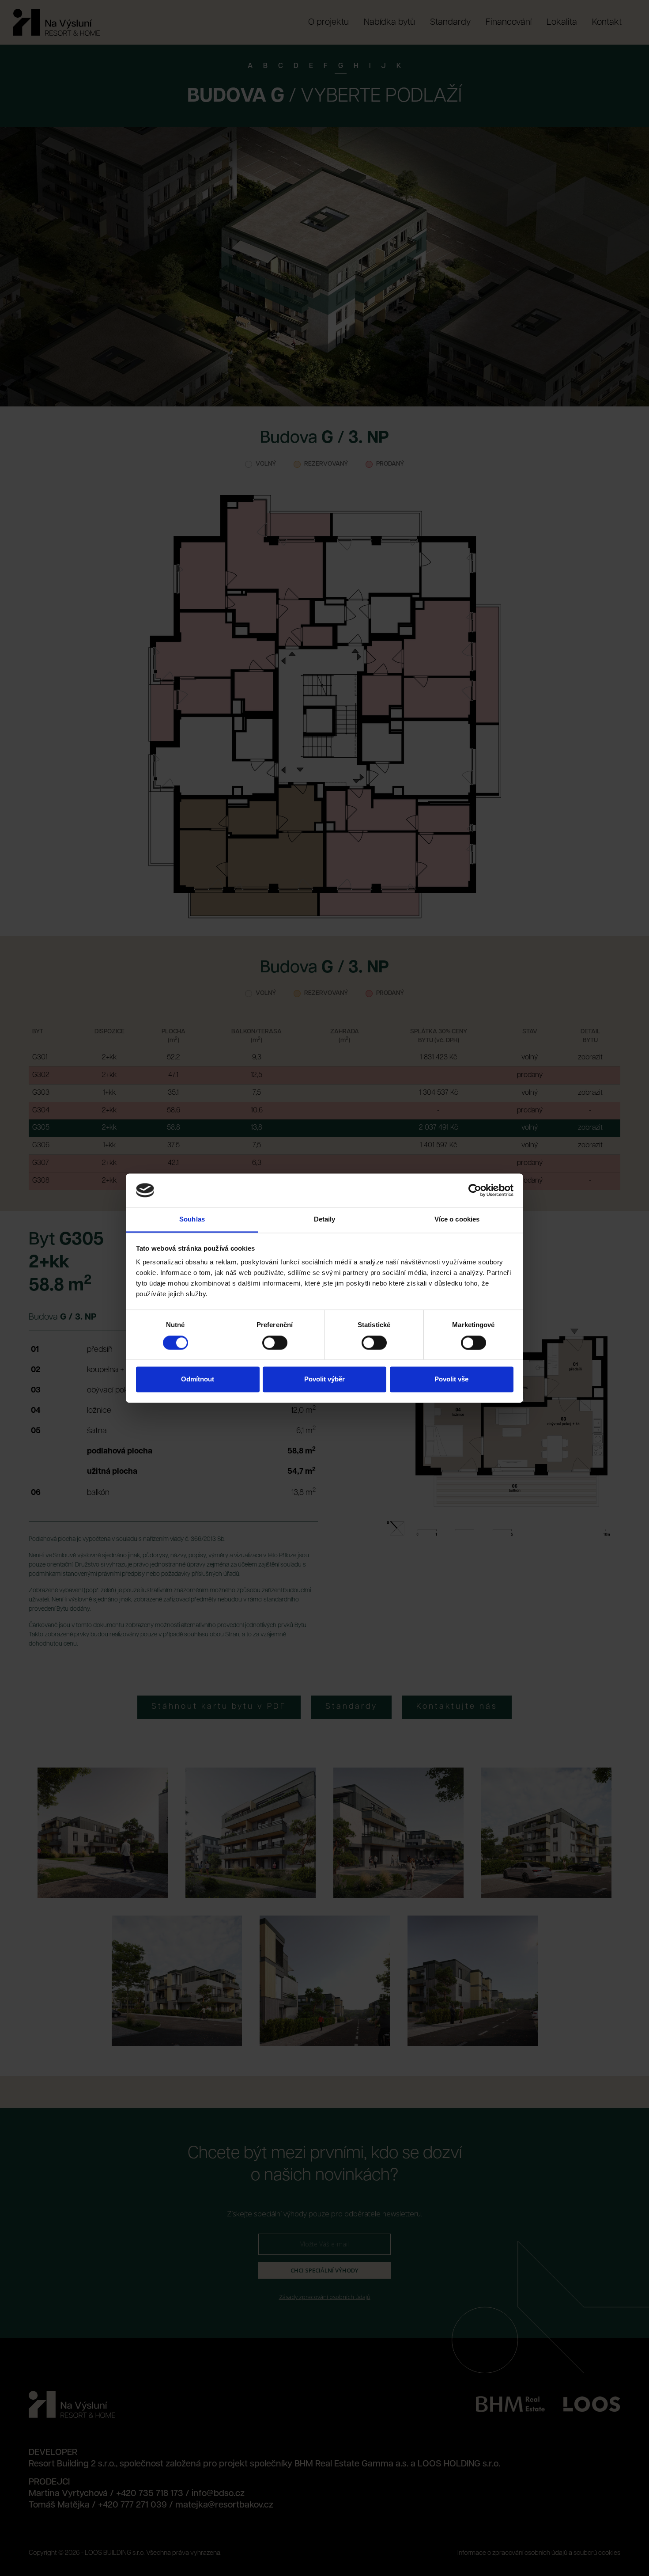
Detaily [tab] (325, 1220)
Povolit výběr (324, 1379)
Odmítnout (198, 1379)
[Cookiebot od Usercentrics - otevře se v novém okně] (475, 1190)
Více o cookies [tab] (457, 1220)
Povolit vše (451, 1379)
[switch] (275, 1343)
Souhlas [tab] (192, 1220)
